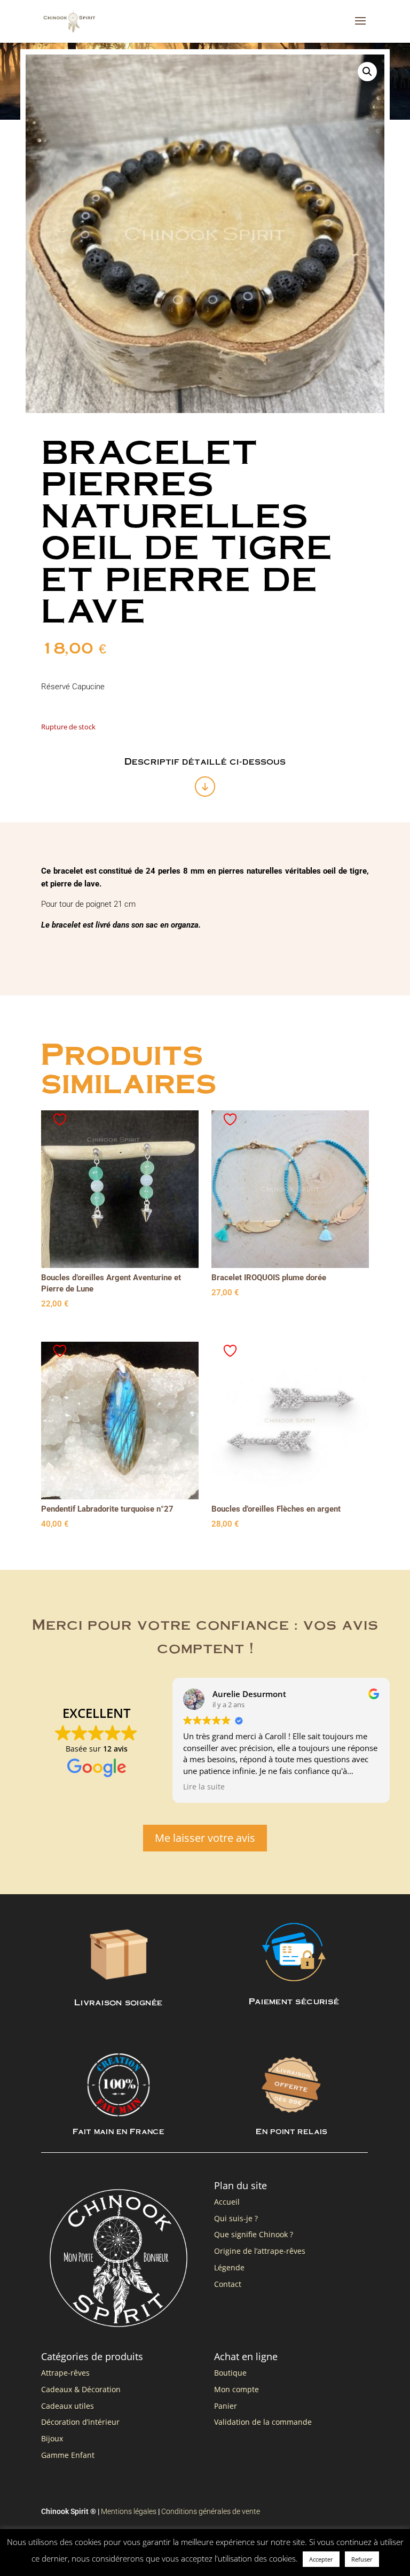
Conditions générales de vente (211, 2511)
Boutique (230, 2373)
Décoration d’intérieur (80, 2422)
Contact (228, 2284)
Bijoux (52, 2438)
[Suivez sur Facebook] (339, 2551)
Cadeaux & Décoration (81, 2389)
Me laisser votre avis (205, 1838)
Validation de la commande (263, 2422)
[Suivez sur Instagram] (360, 2551)
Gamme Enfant (68, 2455)
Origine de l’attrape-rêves (260, 2251)
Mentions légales (129, 2511)
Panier (226, 2406)
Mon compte (236, 2389)
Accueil (227, 2202)
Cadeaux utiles (68, 2406)
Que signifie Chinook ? (254, 2234)
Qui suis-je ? (236, 2218)
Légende (229, 2267)
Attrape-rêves (65, 2373)
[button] (367, 72)
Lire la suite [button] (204, 1787)
